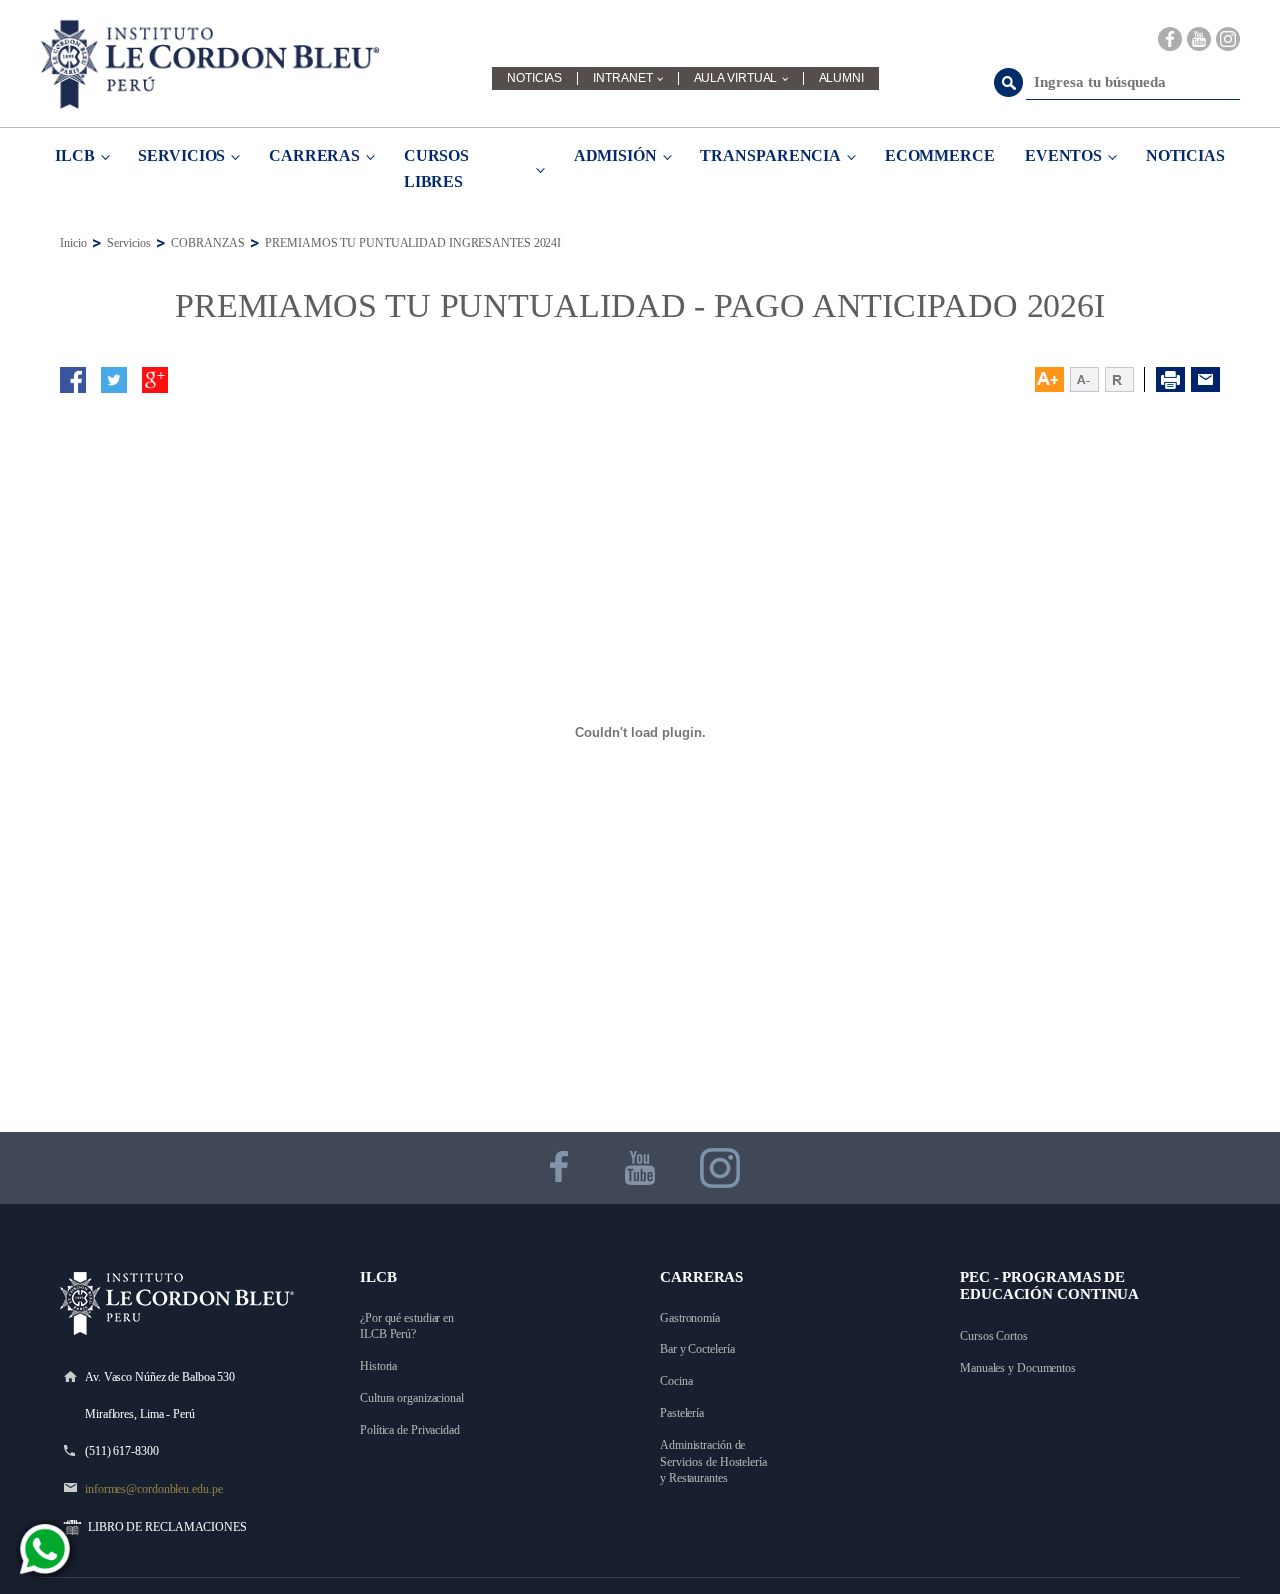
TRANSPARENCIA (770, 155)
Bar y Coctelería (697, 1349)
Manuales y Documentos (1018, 1368)
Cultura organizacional (412, 1398)
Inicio (73, 243)
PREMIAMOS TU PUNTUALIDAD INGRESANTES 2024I (413, 243)
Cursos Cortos (994, 1336)
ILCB (75, 155)
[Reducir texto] (1084, 379)
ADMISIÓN (615, 155)
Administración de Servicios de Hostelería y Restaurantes (715, 1462)
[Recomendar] (1205, 379)
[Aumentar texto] (1049, 379)
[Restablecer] (1125, 379)
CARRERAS (314, 155)
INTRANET (622, 78)
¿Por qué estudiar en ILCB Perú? (408, 1326)
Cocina (676, 1381)
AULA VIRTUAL (736, 78)
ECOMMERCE (940, 155)
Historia (378, 1366)
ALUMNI (841, 78)
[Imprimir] (1170, 379)
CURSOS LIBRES (436, 168)
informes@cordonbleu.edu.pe (153, 1489)
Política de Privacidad (410, 1430)
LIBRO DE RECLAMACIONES (167, 1527)
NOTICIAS (534, 78)
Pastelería (682, 1413)
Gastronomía (690, 1318)
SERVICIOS (181, 155)
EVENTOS (1063, 155)
